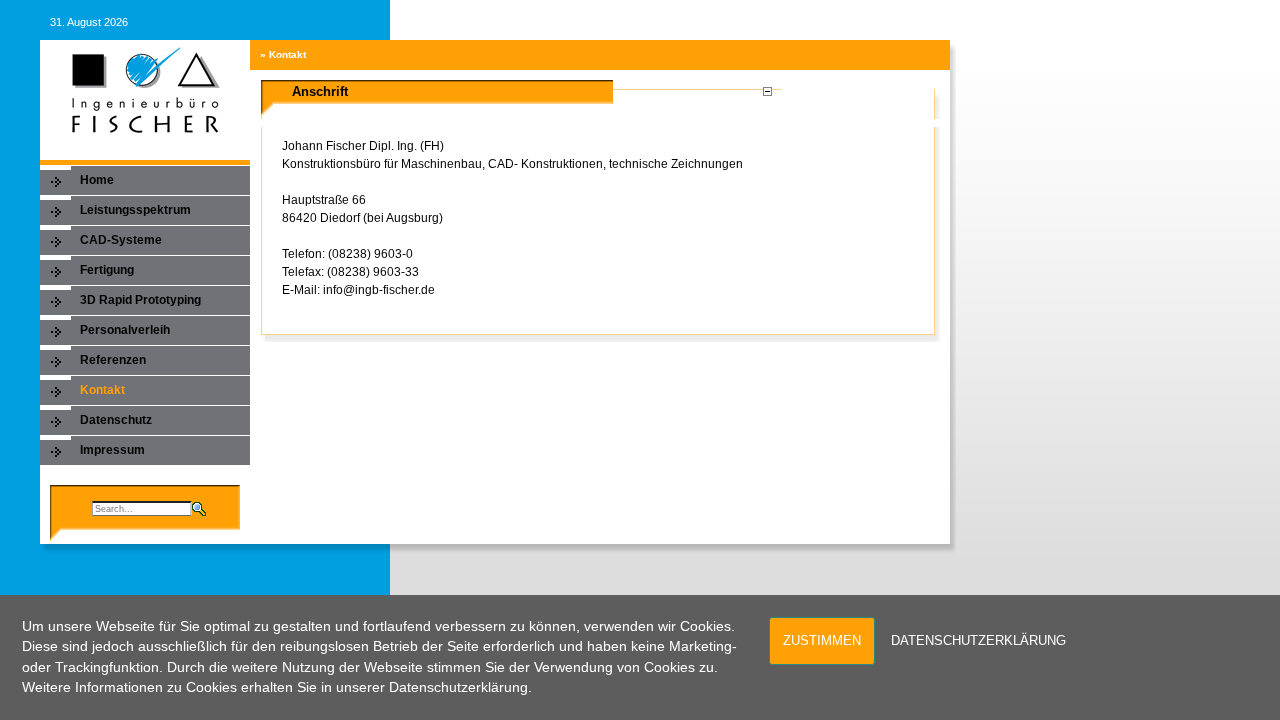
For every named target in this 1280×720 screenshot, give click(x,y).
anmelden (920, 22)
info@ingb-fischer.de (379, 290)
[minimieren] (767, 87)
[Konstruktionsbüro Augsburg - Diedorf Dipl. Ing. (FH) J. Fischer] (145, 89)
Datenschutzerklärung (978, 640)
